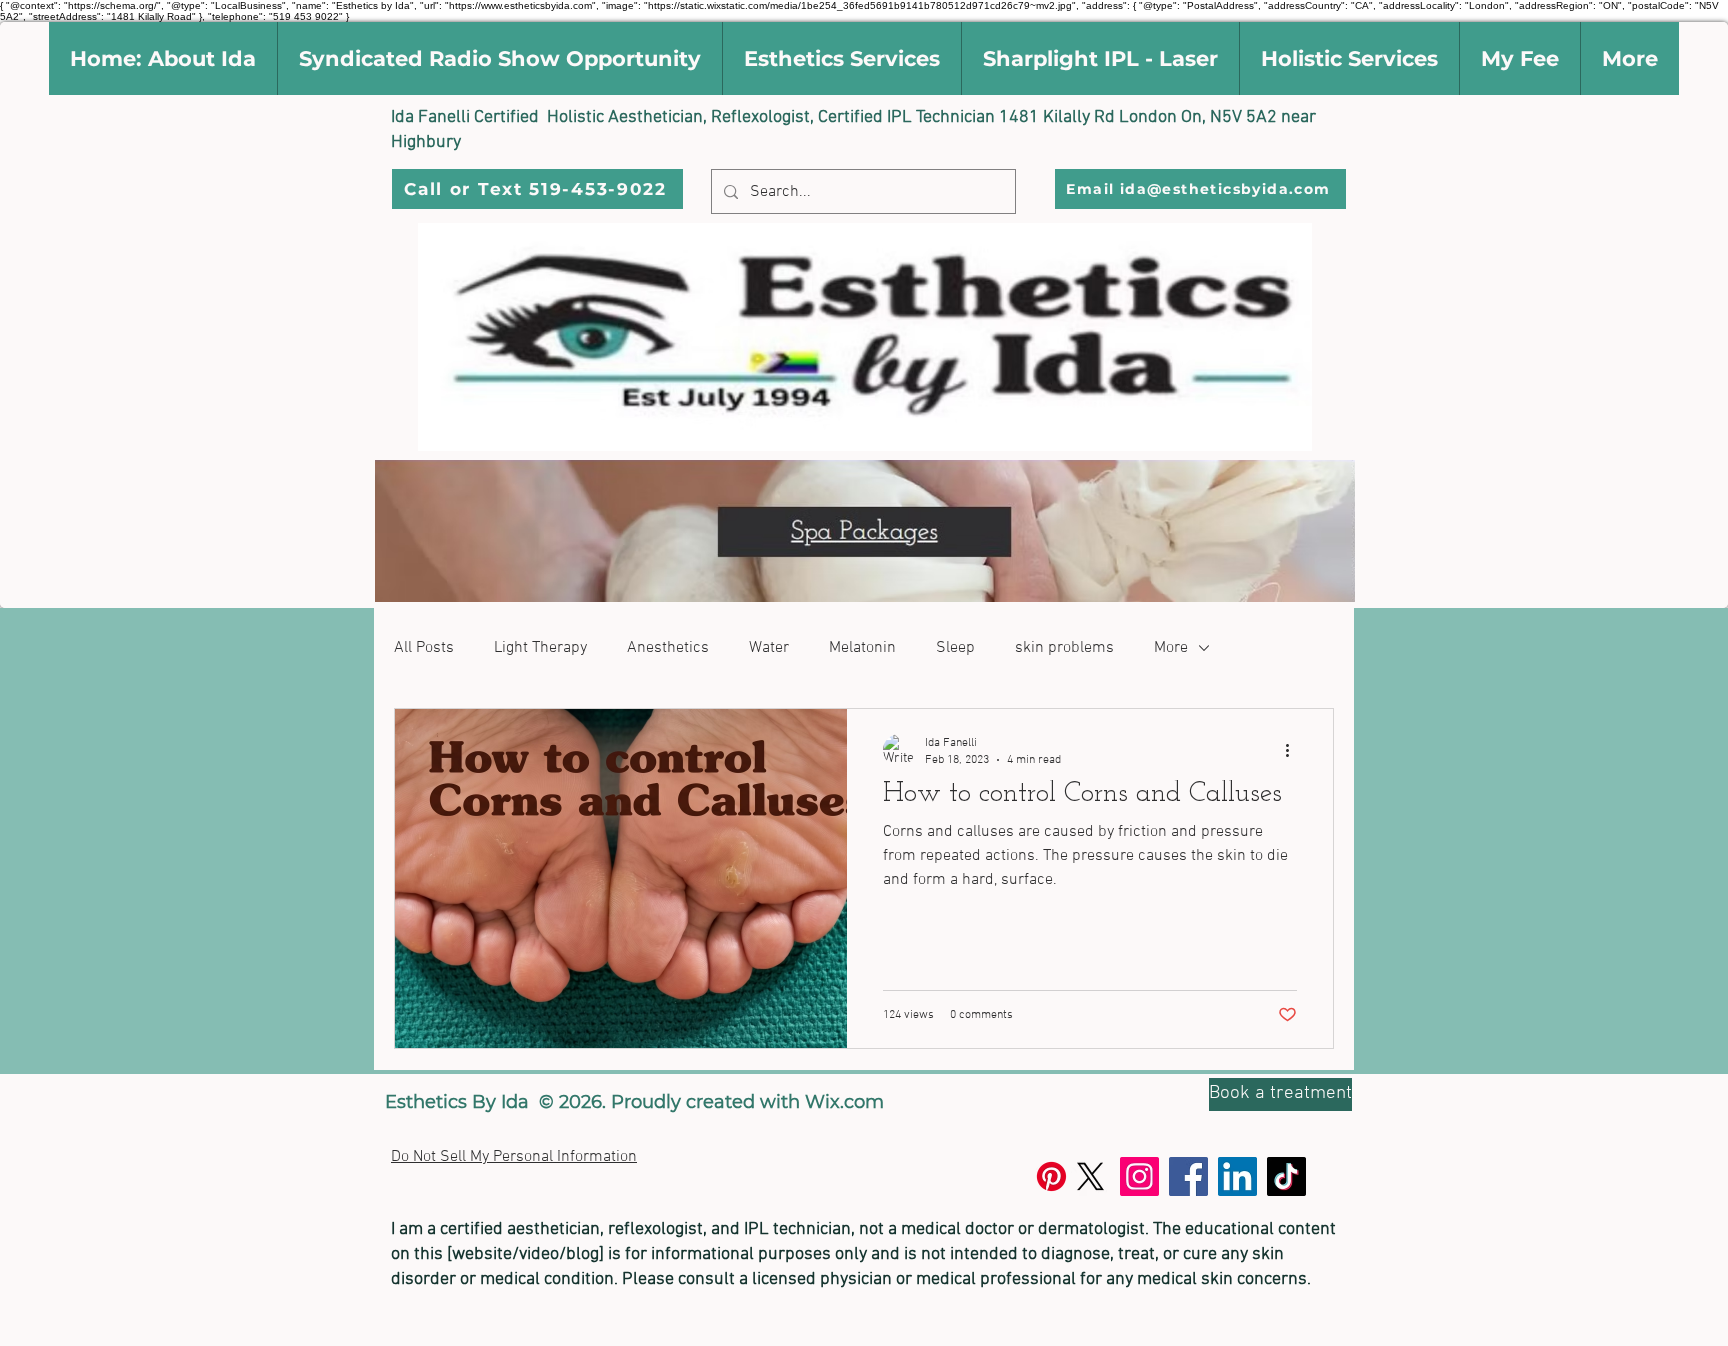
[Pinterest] (1051, 1176)
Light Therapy (540, 648)
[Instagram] (1139, 1176)
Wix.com (844, 1102)
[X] (1090, 1176)
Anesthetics (668, 648)
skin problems (1064, 648)
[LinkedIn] (1237, 1176)
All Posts (424, 648)
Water (769, 648)
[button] (163, 58)
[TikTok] (1286, 1176)
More (1171, 648)
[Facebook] (1188, 1176)
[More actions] (1294, 750)
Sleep (955, 648)
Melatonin (862, 648)
